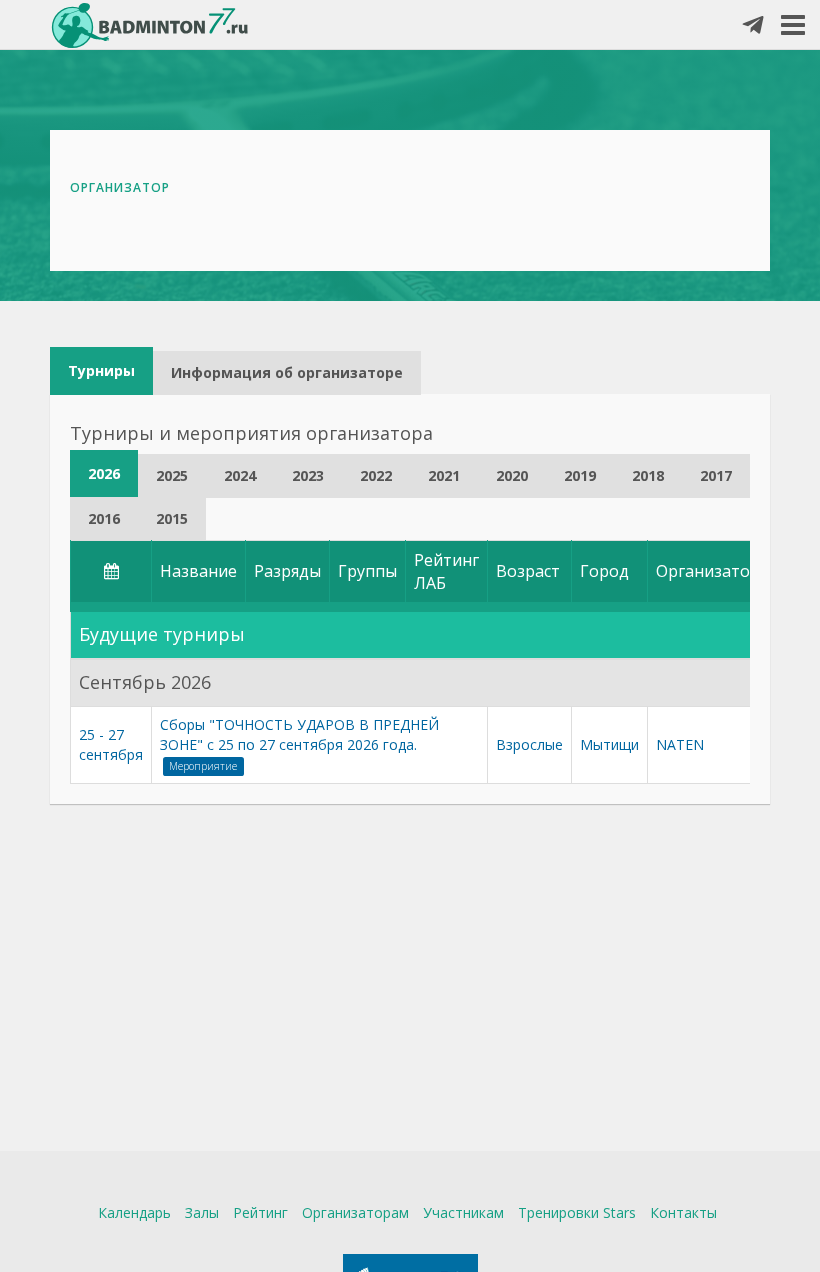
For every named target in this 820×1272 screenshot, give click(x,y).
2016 (104, 518)
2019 (580, 475)
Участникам (463, 1212)
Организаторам (355, 1212)
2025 (172, 475)
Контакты (683, 1212)
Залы (202, 1212)
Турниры (101, 370)
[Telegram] (753, 26)
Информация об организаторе (287, 372)
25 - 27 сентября (111, 744)
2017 (716, 475)
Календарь (134, 1212)
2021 (444, 475)
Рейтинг (260, 1212)
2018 (648, 475)
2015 (172, 518)
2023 (308, 475)
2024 (240, 475)
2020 (512, 475)
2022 (376, 475)
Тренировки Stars (577, 1212)
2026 (104, 473)
